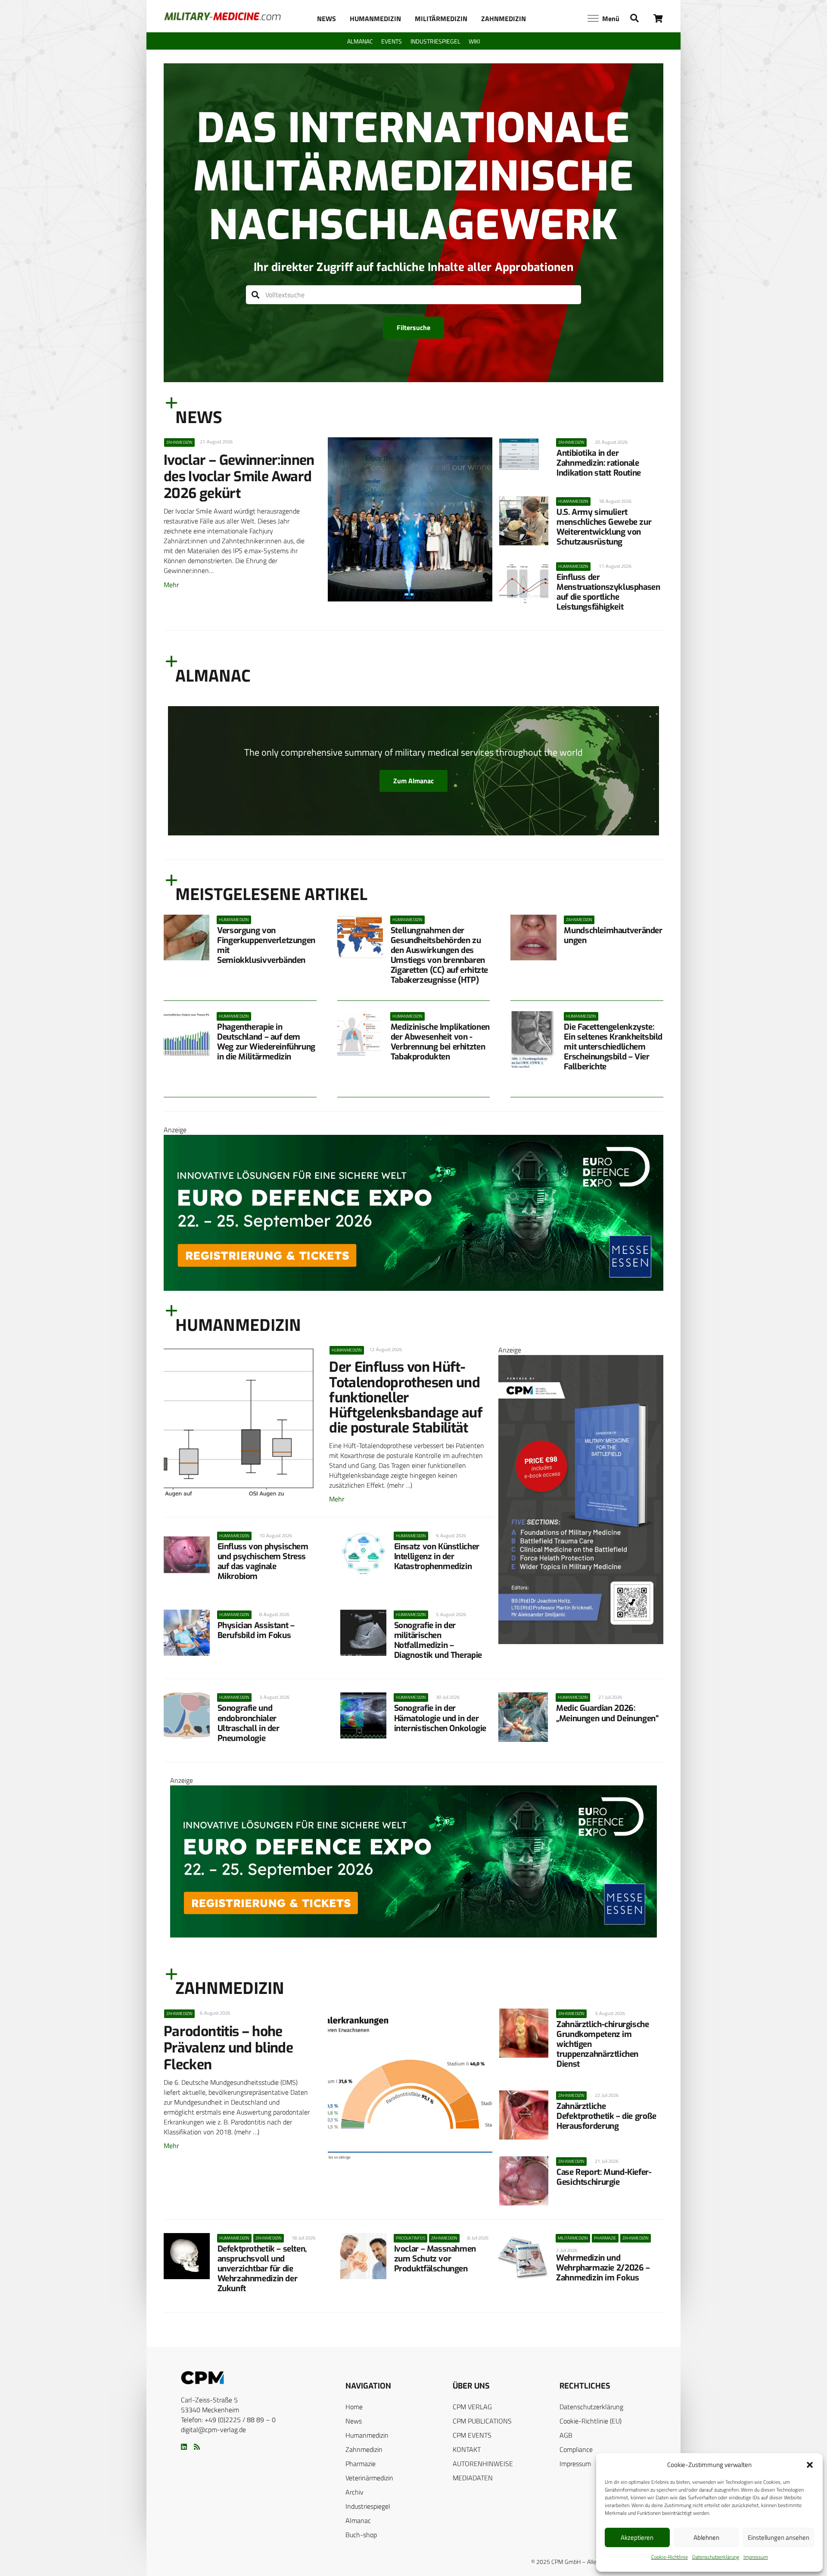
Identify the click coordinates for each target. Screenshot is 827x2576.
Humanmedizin (367, 2435)
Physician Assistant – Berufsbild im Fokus (256, 1630)
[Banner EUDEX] (413, 1288)
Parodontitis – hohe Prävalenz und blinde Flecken (228, 2048)
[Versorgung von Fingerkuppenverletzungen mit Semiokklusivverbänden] (187, 938)
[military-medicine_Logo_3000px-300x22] (222, 16)
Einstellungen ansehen (779, 2537)
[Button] (658, 18)
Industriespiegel (368, 2506)
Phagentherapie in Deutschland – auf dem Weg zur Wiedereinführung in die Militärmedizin (266, 1042)
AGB (566, 2435)
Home (354, 2407)
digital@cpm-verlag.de (213, 2430)
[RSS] (197, 2447)
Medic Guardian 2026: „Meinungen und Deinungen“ (607, 1713)
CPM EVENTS (472, 2435)
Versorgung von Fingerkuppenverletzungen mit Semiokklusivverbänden (266, 945)
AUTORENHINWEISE (483, 2464)
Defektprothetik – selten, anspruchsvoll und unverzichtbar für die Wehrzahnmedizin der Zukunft (262, 2269)
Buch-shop (361, 2535)
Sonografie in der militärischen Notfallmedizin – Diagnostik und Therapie (438, 1640)
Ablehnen (706, 2537)
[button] (810, 2465)
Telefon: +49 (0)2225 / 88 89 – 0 (228, 2420)
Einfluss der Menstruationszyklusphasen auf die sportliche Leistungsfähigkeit (608, 592)
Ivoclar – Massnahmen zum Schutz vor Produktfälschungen (435, 2259)
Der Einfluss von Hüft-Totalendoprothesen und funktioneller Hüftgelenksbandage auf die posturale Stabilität (406, 1397)
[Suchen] (256, 295)
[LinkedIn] (184, 2447)
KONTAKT (467, 2449)
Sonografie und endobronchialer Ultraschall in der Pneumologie (249, 1723)
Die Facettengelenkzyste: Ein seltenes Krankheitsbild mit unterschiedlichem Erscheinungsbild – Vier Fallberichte (613, 1047)
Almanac (358, 2520)
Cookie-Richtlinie (670, 2557)
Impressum (756, 2557)
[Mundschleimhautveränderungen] (533, 938)
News (354, 2421)
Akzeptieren (637, 2537)
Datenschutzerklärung (716, 2557)
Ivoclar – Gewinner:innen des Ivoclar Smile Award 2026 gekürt (239, 477)
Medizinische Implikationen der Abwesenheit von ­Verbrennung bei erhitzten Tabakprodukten (440, 1042)
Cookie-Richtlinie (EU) (591, 2421)
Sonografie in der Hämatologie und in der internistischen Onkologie (440, 1718)
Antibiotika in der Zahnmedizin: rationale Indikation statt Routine (599, 463)
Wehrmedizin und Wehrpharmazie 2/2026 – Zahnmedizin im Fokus (603, 2268)
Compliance (576, 2449)
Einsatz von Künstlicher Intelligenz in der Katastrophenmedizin (437, 1556)
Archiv (354, 2492)
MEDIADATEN (473, 2478)
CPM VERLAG (472, 2407)
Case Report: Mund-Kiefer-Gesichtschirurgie (604, 2177)
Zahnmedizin (364, 2449)
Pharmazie (361, 2464)
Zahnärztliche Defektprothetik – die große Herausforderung (606, 2116)
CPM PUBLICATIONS (482, 2421)
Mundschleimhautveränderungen (613, 935)
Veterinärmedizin (369, 2478)
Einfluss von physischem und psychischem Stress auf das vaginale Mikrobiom (263, 1561)
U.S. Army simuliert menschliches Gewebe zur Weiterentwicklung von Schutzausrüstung (604, 527)
